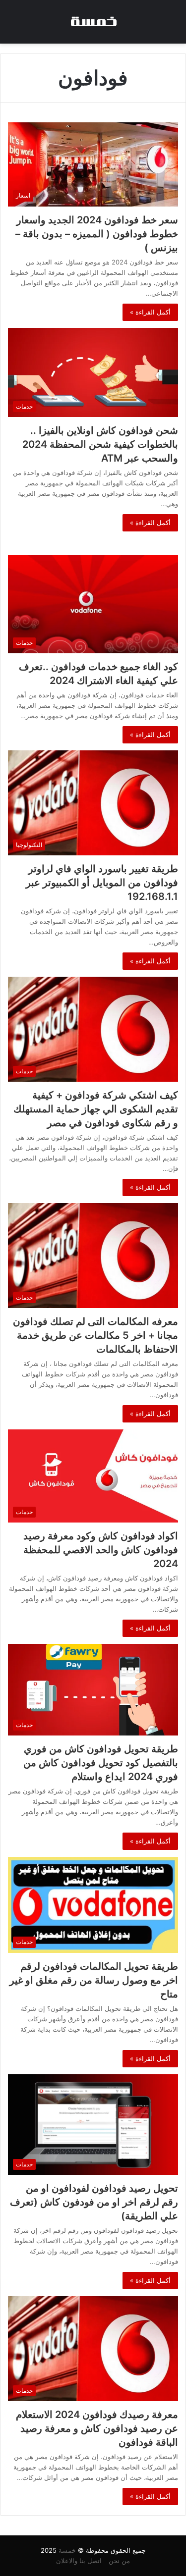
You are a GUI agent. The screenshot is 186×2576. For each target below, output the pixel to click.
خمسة (67, 2550)
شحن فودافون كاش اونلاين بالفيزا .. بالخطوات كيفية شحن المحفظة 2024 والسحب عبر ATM (100, 444)
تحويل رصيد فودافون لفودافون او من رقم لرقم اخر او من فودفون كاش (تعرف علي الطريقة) (94, 2202)
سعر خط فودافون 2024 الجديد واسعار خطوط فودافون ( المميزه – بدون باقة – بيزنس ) (97, 234)
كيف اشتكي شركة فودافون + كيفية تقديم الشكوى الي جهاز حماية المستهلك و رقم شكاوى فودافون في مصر (96, 1109)
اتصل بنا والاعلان (79, 2561)
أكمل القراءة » (150, 312)
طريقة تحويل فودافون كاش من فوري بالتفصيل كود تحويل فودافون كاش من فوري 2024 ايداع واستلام (101, 1763)
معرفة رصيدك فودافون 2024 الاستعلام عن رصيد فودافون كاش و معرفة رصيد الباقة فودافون (97, 2428)
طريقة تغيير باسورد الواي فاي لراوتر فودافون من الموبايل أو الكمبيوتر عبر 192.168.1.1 (102, 883)
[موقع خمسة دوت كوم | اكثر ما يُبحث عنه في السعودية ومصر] (93, 22)
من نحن (119, 2561)
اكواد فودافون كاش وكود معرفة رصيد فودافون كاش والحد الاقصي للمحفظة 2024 (101, 1550)
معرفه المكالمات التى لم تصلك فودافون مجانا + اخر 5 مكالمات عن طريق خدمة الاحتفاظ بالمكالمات (95, 1335)
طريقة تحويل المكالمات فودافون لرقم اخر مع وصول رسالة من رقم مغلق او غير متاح (94, 1980)
